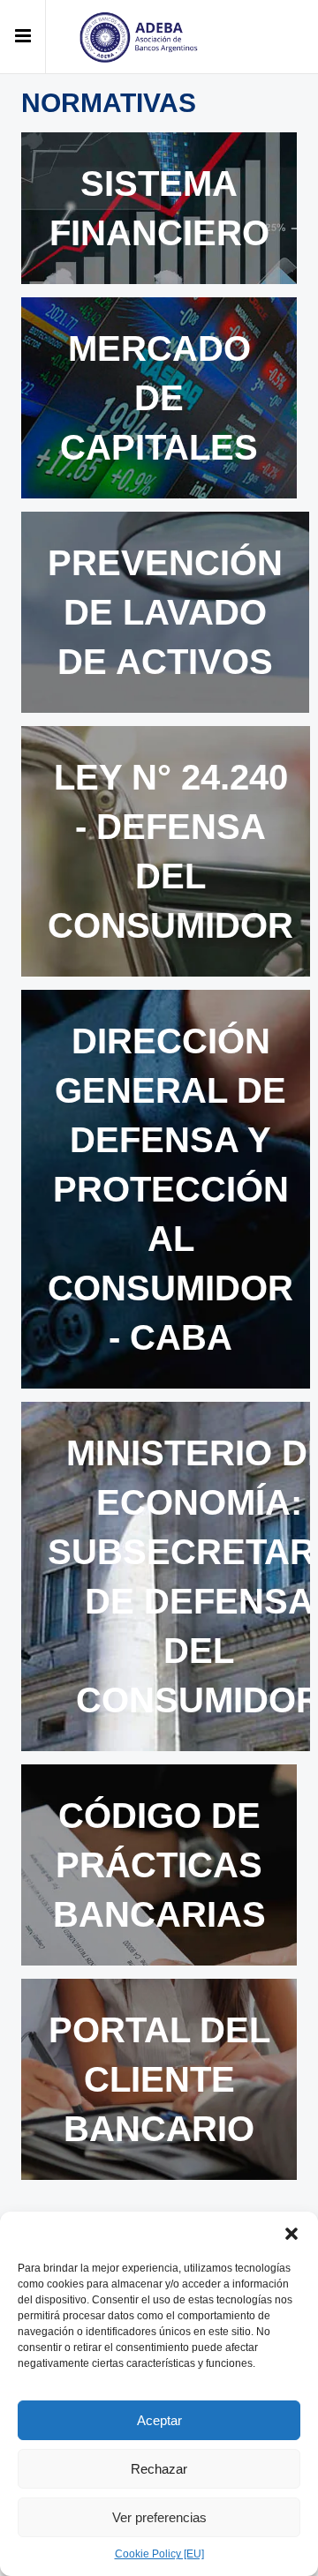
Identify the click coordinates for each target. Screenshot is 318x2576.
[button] (291, 2234)
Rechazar (159, 2469)
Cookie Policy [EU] (159, 2554)
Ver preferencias (159, 2517)
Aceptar (159, 2420)
